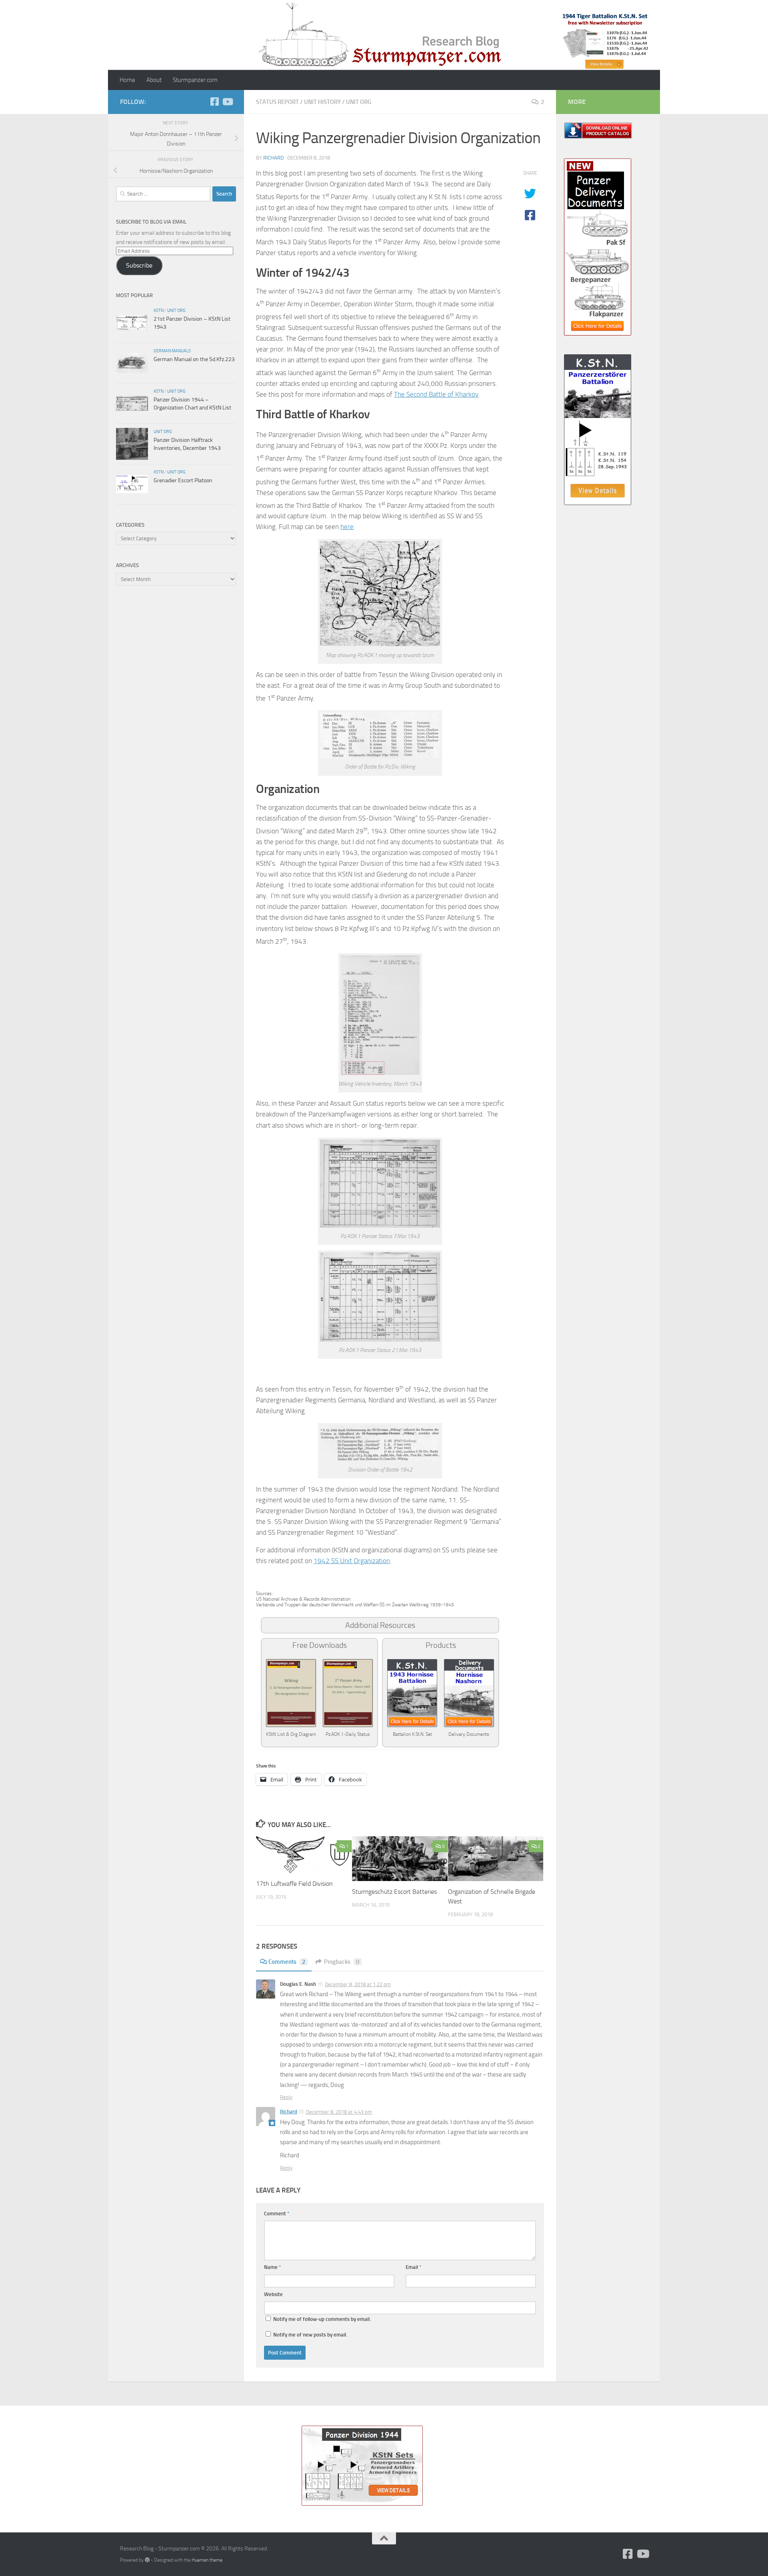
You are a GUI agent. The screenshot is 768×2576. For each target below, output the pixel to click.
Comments (287, 1962)
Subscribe (139, 265)
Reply (286, 2097)
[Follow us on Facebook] (214, 102)
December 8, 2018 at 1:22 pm (358, 1984)
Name (273, 2267)
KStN (159, 310)
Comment (277, 2214)
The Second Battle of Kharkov (436, 394)
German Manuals (172, 351)
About (154, 80)
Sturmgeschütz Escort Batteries (394, 1892)
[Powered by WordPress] (147, 2560)
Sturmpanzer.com (195, 80)
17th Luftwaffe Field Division (294, 1884)
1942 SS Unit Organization (352, 1561)
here (347, 527)
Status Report (277, 102)
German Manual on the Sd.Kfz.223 (194, 359)
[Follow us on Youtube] (227, 102)
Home (127, 80)
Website (273, 2294)
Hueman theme (207, 2560)
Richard (273, 158)
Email (414, 2267)
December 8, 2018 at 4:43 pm (339, 2112)
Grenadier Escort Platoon (183, 480)
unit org (359, 102)
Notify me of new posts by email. (310, 2335)
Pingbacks (342, 1962)
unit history (322, 102)
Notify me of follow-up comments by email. (322, 2319)
